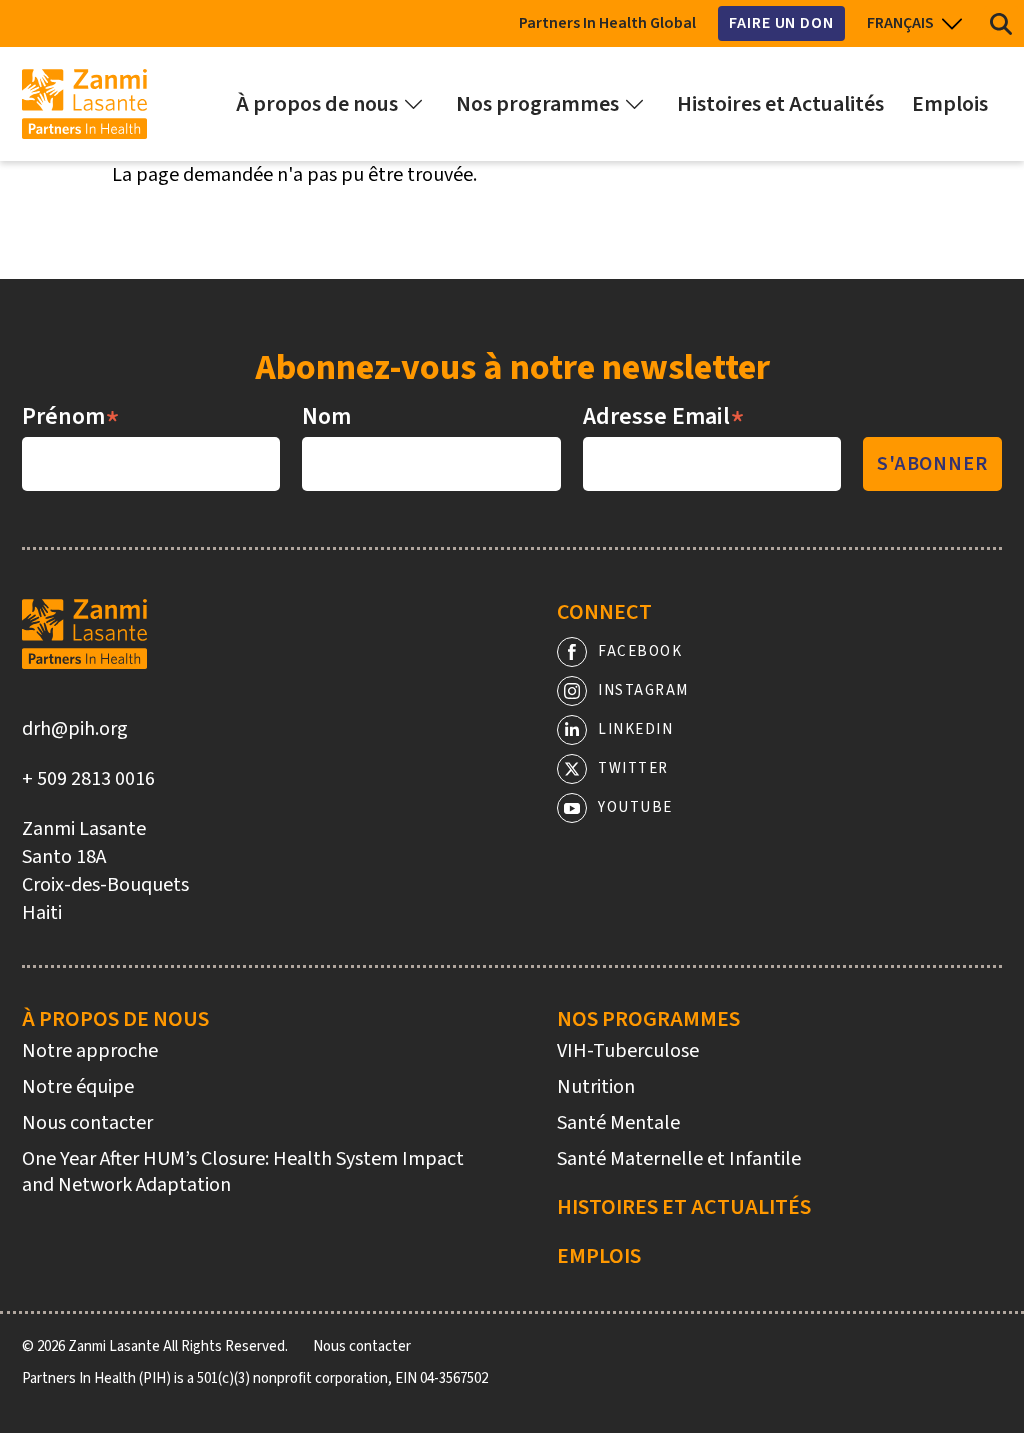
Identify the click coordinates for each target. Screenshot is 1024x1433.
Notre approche (90, 1051)
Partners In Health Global (607, 23)
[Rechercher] (1001, 23)
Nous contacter (87, 1123)
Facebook (640, 651)
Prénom (71, 417)
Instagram (643, 690)
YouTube (635, 807)
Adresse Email (664, 417)
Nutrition (596, 1087)
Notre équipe (78, 1087)
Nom (326, 417)
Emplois (599, 1256)
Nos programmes (648, 1019)
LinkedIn (635, 729)
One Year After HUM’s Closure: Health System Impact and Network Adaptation (243, 1172)
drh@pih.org (75, 729)
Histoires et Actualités (684, 1207)
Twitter (633, 768)
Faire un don (781, 23)
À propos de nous (115, 1019)
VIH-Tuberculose (628, 1051)
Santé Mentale (618, 1123)
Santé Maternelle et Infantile (679, 1159)
